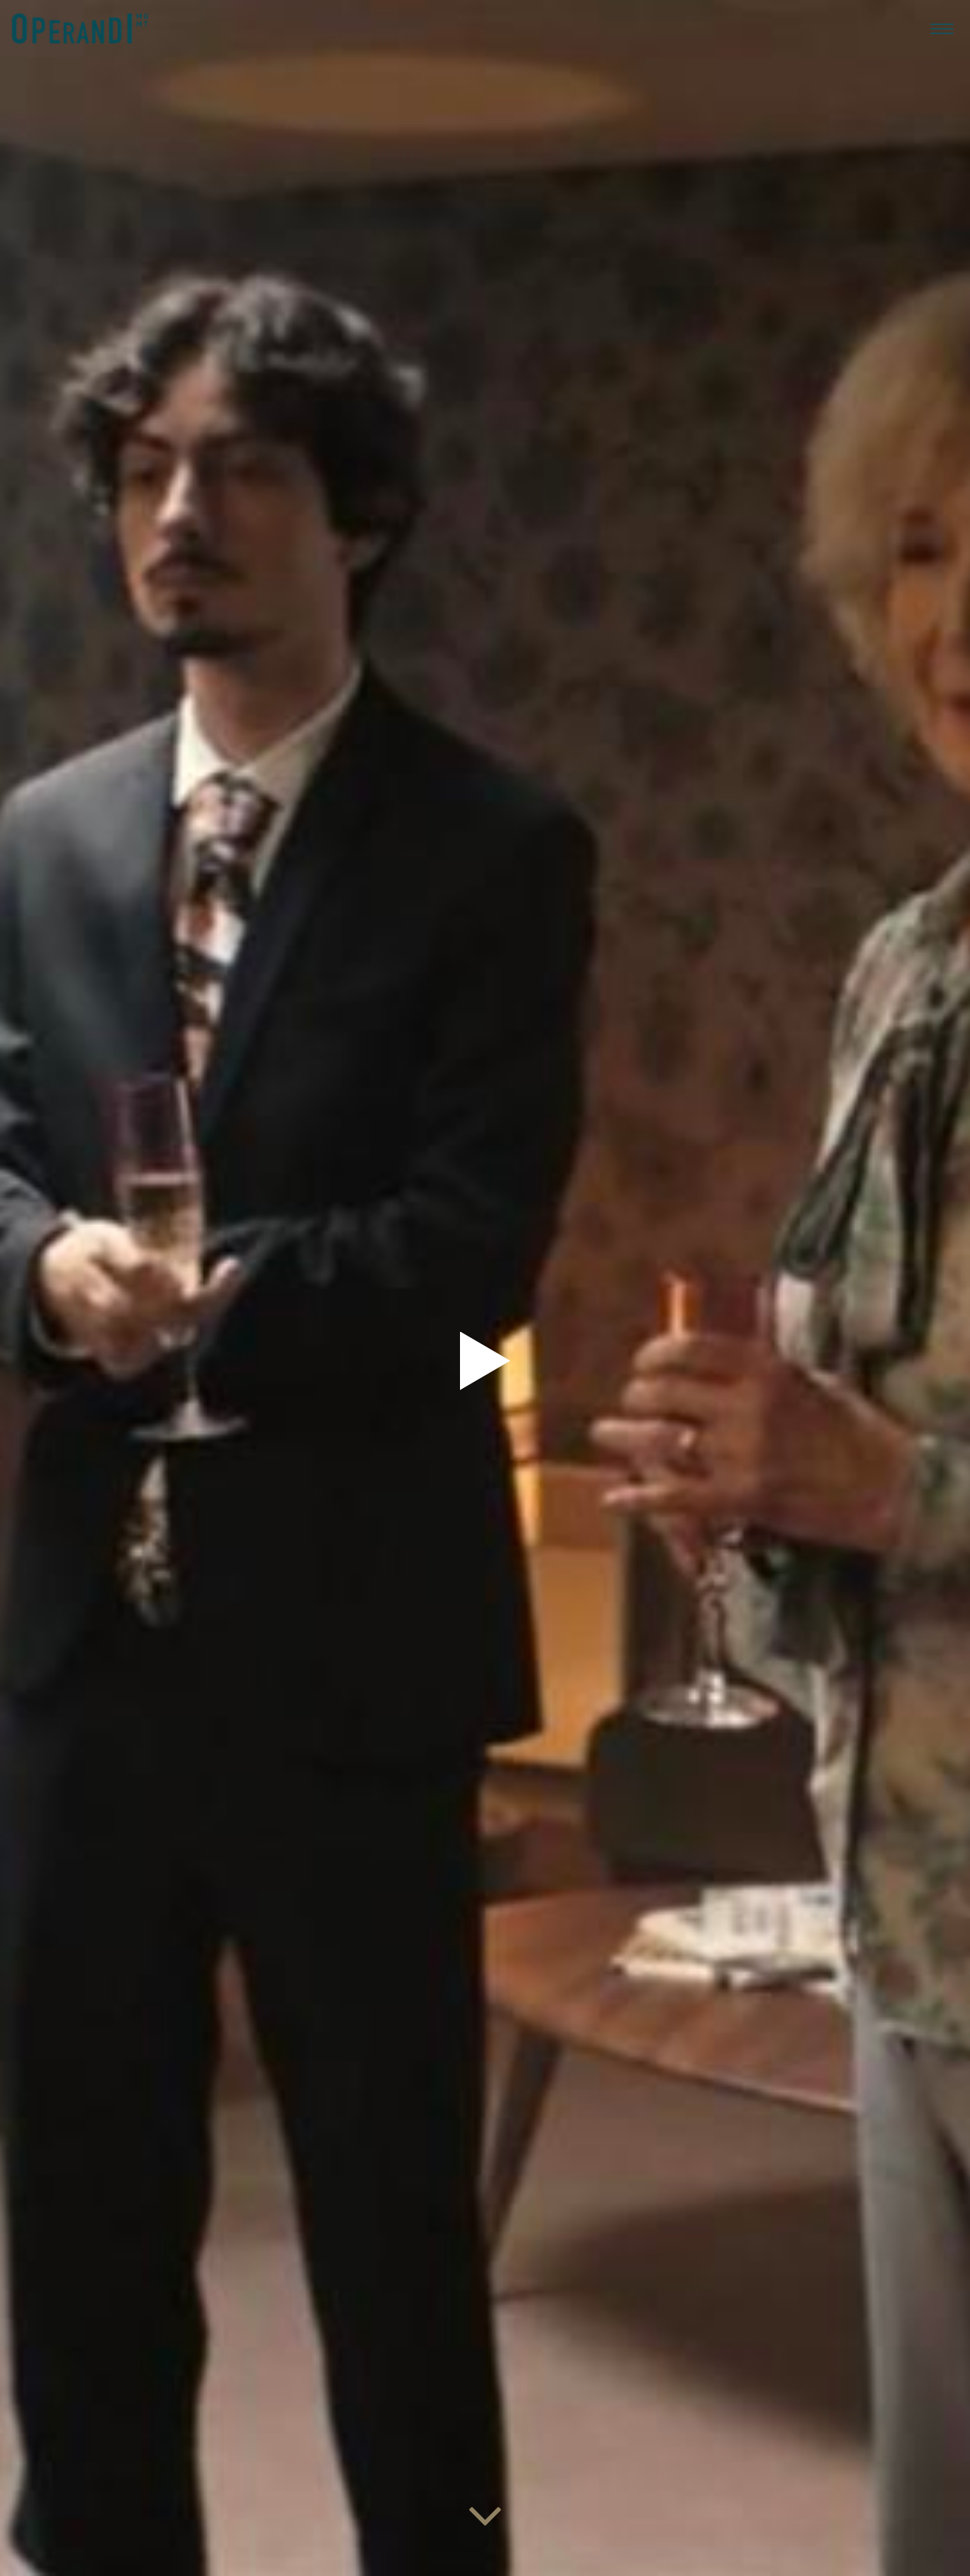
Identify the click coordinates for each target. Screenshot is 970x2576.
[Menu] (942, 28)
